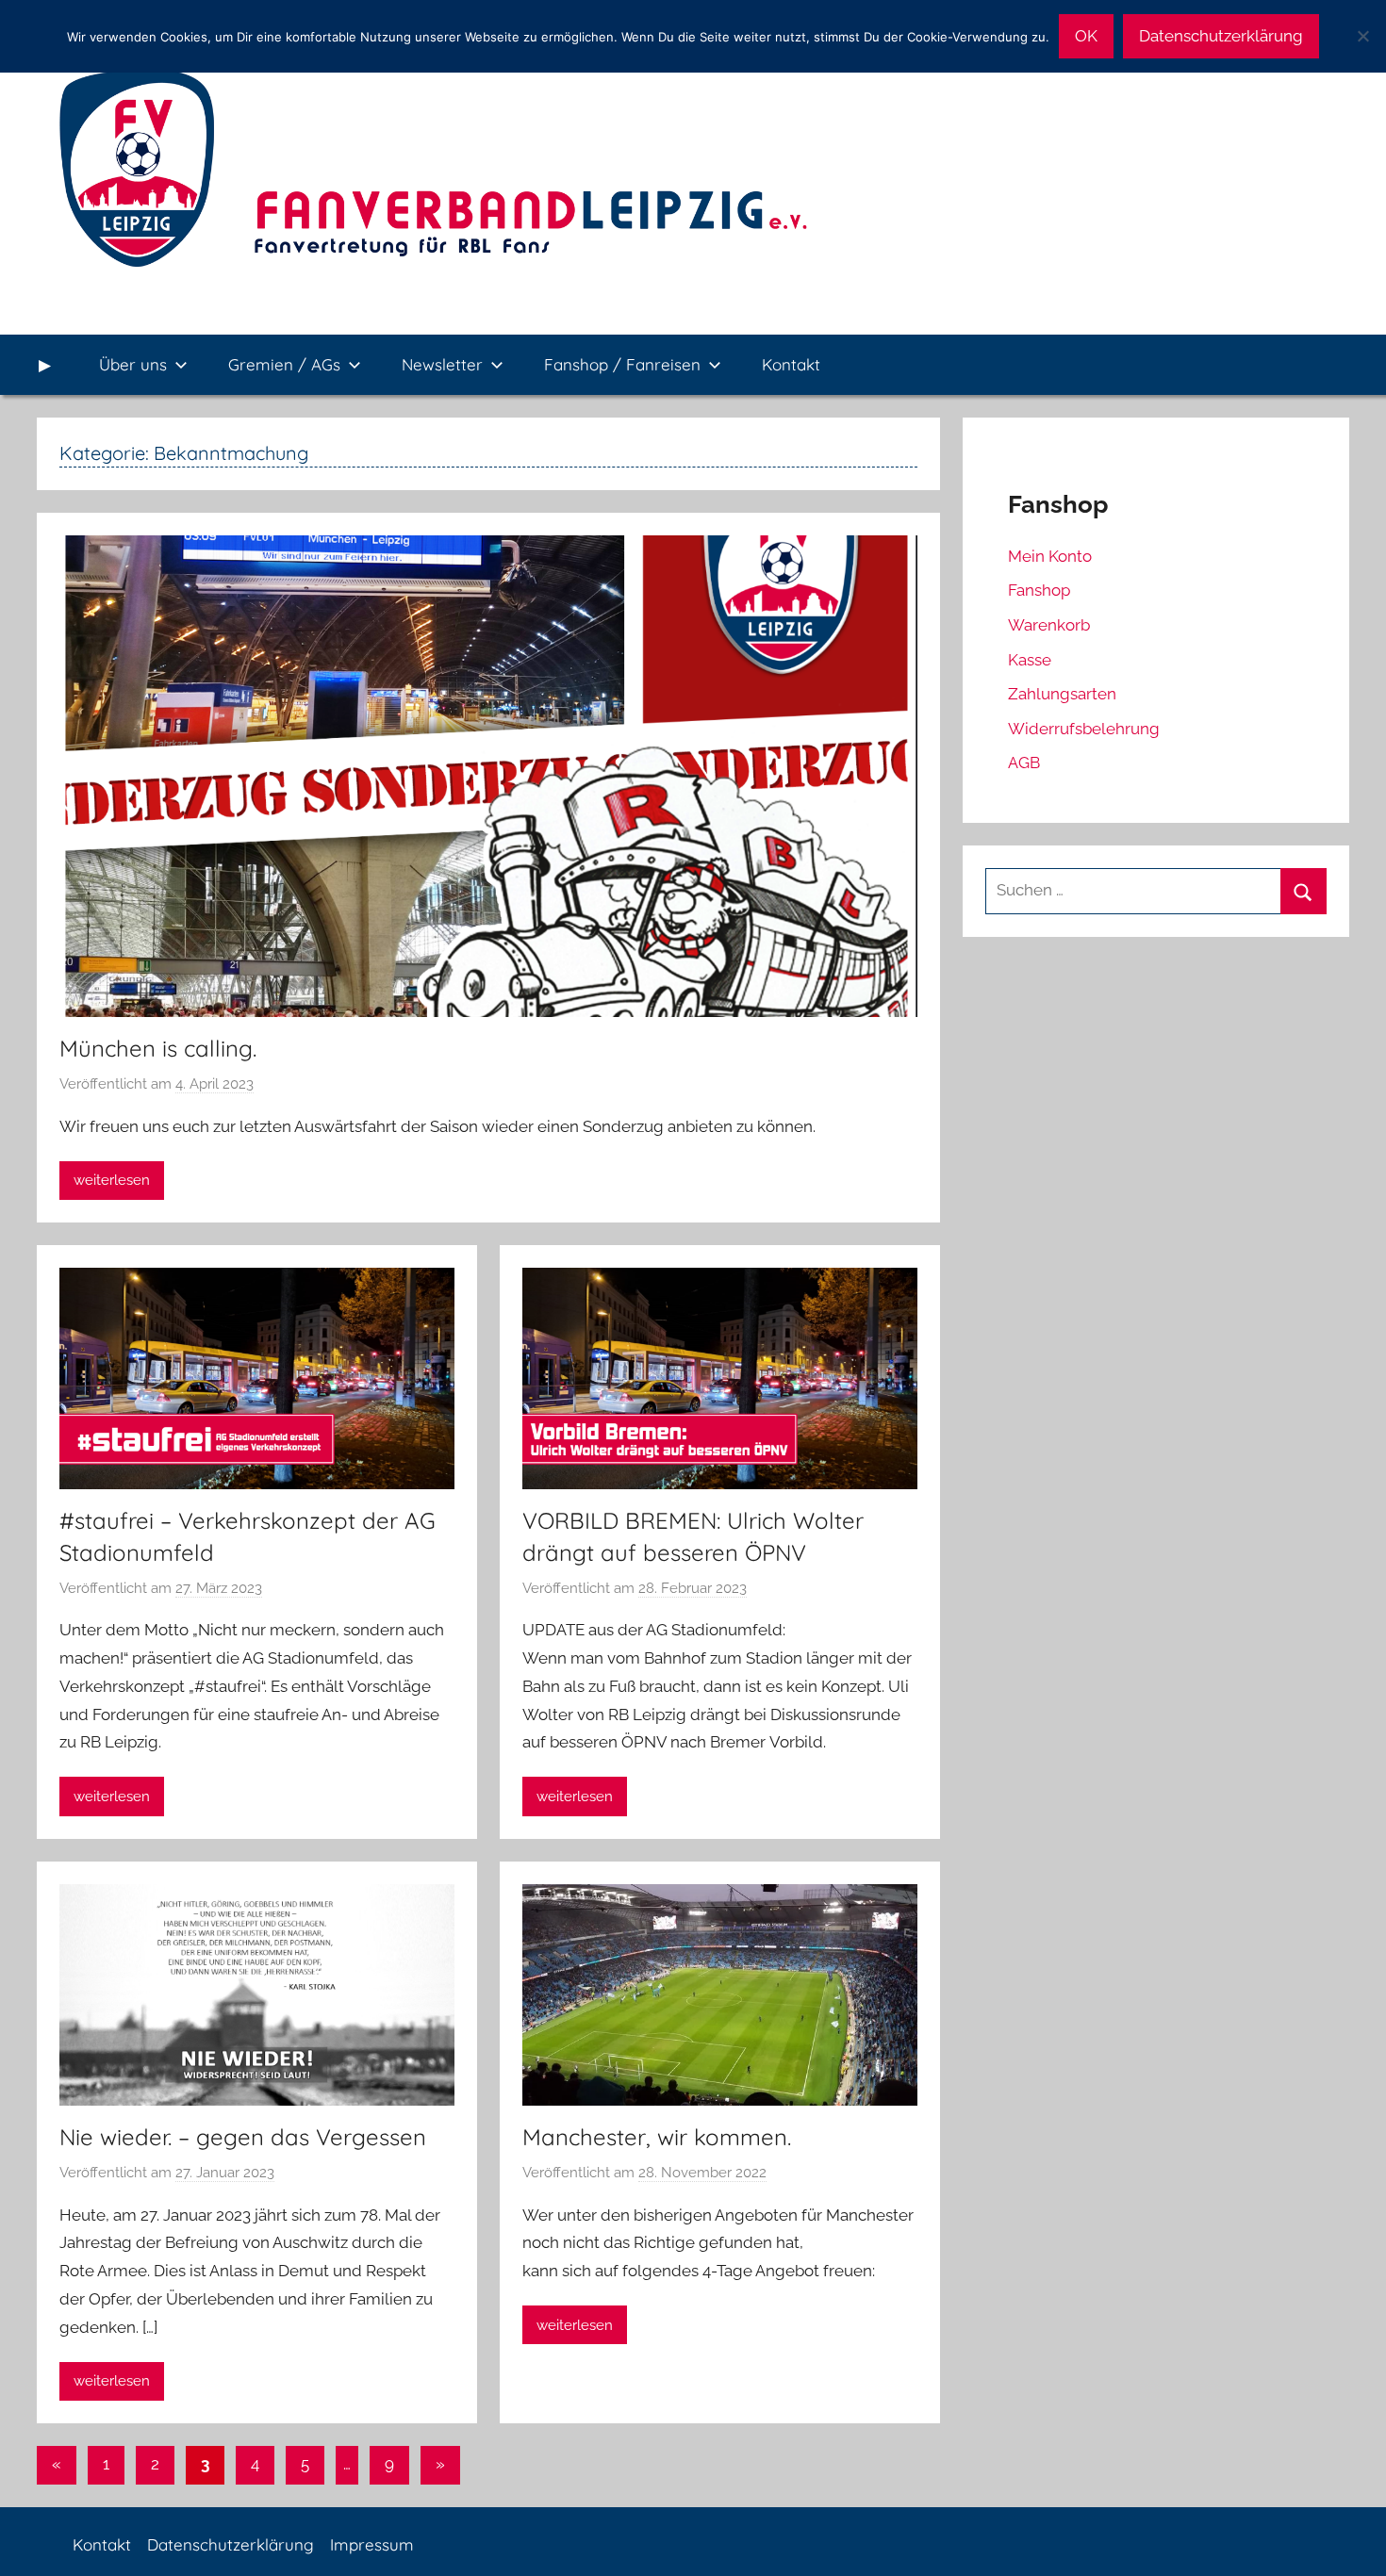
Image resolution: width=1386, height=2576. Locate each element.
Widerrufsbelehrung (1084, 729)
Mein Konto (1050, 556)
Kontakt (791, 364)
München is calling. (158, 1048)
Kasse (1030, 660)
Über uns (133, 364)
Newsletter (442, 364)
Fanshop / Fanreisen (622, 364)
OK (1086, 36)
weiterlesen (112, 1180)
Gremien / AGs (284, 364)
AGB (1024, 763)
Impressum (372, 2544)
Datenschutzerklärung (231, 2544)
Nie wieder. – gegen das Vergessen (243, 2137)
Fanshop (1039, 590)
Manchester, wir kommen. (657, 2137)
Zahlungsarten (1062, 694)
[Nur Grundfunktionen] (1362, 36)
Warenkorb (1049, 625)
